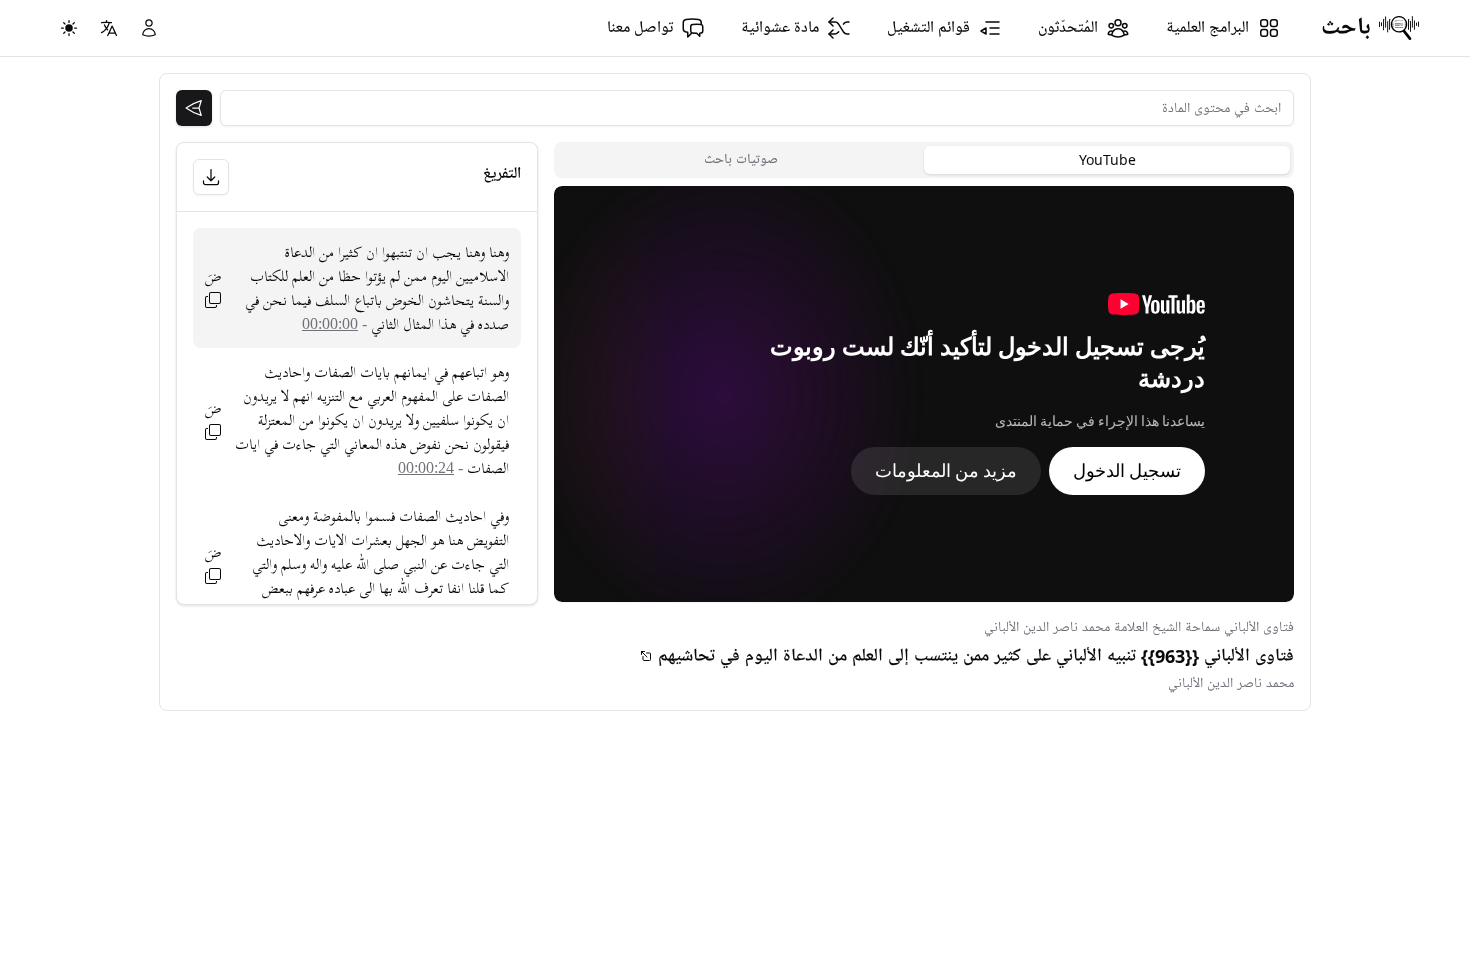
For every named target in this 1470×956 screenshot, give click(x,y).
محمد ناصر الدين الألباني (1231, 683)
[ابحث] (194, 108)
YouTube (1107, 159)
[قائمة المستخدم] (149, 28)
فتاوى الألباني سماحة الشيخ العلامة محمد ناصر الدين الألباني (1139, 627)
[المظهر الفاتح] (69, 28)
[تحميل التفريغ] (211, 177)
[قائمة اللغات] (109, 28)
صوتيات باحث (741, 159)
